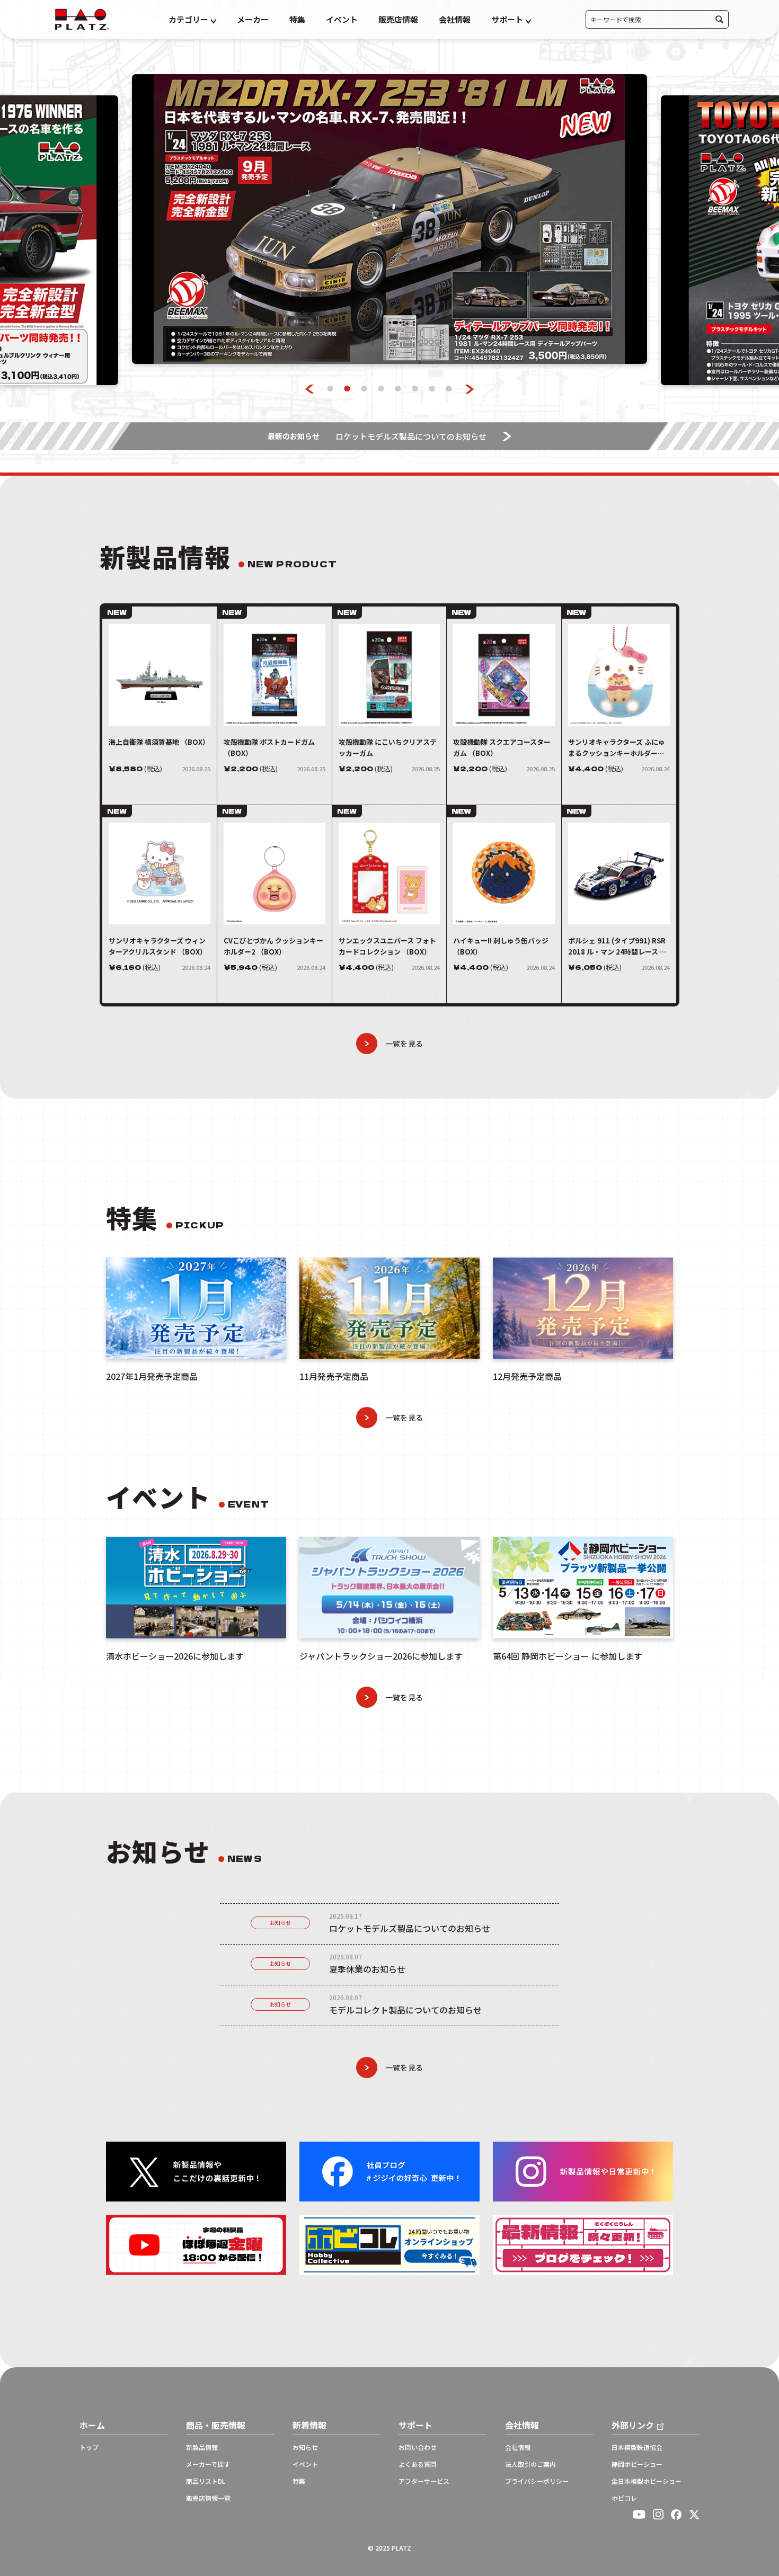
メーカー (253, 19)
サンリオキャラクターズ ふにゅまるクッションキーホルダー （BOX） (617, 748)
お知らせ (280, 1923)
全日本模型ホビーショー (647, 2481)
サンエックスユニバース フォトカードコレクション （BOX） (387, 946)
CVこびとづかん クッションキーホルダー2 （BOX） (273, 946)
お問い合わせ (418, 2447)
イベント (342, 19)
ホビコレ (624, 2498)
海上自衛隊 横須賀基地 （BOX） (159, 742)
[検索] (719, 19)
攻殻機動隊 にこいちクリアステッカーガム (388, 747)
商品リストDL (206, 2481)
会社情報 (455, 19)
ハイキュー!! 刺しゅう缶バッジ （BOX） (501, 946)
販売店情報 (398, 19)
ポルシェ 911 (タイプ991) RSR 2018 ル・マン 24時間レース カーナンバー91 (617, 946)
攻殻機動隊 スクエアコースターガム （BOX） (502, 747)
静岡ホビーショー (637, 2464)
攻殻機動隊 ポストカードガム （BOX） (269, 747)
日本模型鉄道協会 (637, 2447)
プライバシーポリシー (537, 2481)
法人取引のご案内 (530, 2464)
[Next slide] (470, 389)
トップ (89, 2447)
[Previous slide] (310, 389)
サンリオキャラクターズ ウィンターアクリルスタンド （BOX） (158, 946)
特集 (297, 19)
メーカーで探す (208, 2464)
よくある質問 (418, 2464)
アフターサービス (424, 2481)
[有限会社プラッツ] (82, 18)
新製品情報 (202, 2447)
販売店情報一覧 (208, 2498)
